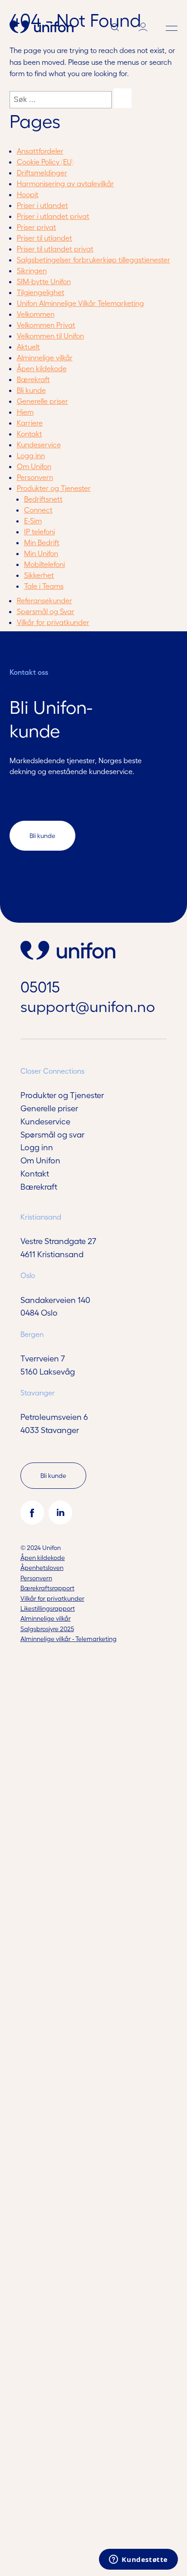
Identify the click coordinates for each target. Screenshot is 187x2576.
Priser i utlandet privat (53, 216)
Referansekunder (44, 600)
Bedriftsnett (43, 499)
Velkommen (36, 314)
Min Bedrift (42, 542)
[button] (172, 28)
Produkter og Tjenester (54, 488)
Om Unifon (34, 466)
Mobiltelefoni (44, 564)
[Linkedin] (60, 1512)
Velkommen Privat (46, 325)
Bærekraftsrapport (47, 1588)
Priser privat (37, 227)
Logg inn (31, 455)
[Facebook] (32, 1512)
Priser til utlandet (44, 238)
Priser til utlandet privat (55, 249)
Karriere (30, 423)
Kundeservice (39, 444)
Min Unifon (41, 553)
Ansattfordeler (40, 151)
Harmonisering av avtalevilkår (65, 183)
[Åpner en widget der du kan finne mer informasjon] (138, 2560)
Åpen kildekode (42, 368)
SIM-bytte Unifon (44, 281)
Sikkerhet (39, 575)
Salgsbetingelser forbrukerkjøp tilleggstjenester (93, 259)
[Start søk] (123, 98)
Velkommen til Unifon (50, 336)
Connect (38, 510)
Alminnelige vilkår (45, 357)
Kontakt (30, 433)
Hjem (25, 412)
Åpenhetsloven (42, 1567)
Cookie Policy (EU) (45, 162)
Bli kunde (31, 390)
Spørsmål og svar (52, 1134)
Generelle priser (42, 401)
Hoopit (28, 194)
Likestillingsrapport (48, 1608)
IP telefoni (39, 531)
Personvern (35, 477)
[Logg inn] (143, 28)
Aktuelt (28, 346)
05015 (40, 986)
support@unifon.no (88, 1006)
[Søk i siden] (115, 29)
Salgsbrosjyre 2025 (47, 1629)
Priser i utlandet (42, 205)
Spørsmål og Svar (46, 611)
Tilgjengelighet (41, 292)
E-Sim (33, 521)
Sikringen (32, 270)
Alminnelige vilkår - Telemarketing (69, 1639)
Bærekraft (33, 379)
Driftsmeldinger (42, 172)
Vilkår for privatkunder (53, 622)
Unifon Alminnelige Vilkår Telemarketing (80, 303)
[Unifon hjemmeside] (42, 28)
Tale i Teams (44, 586)
